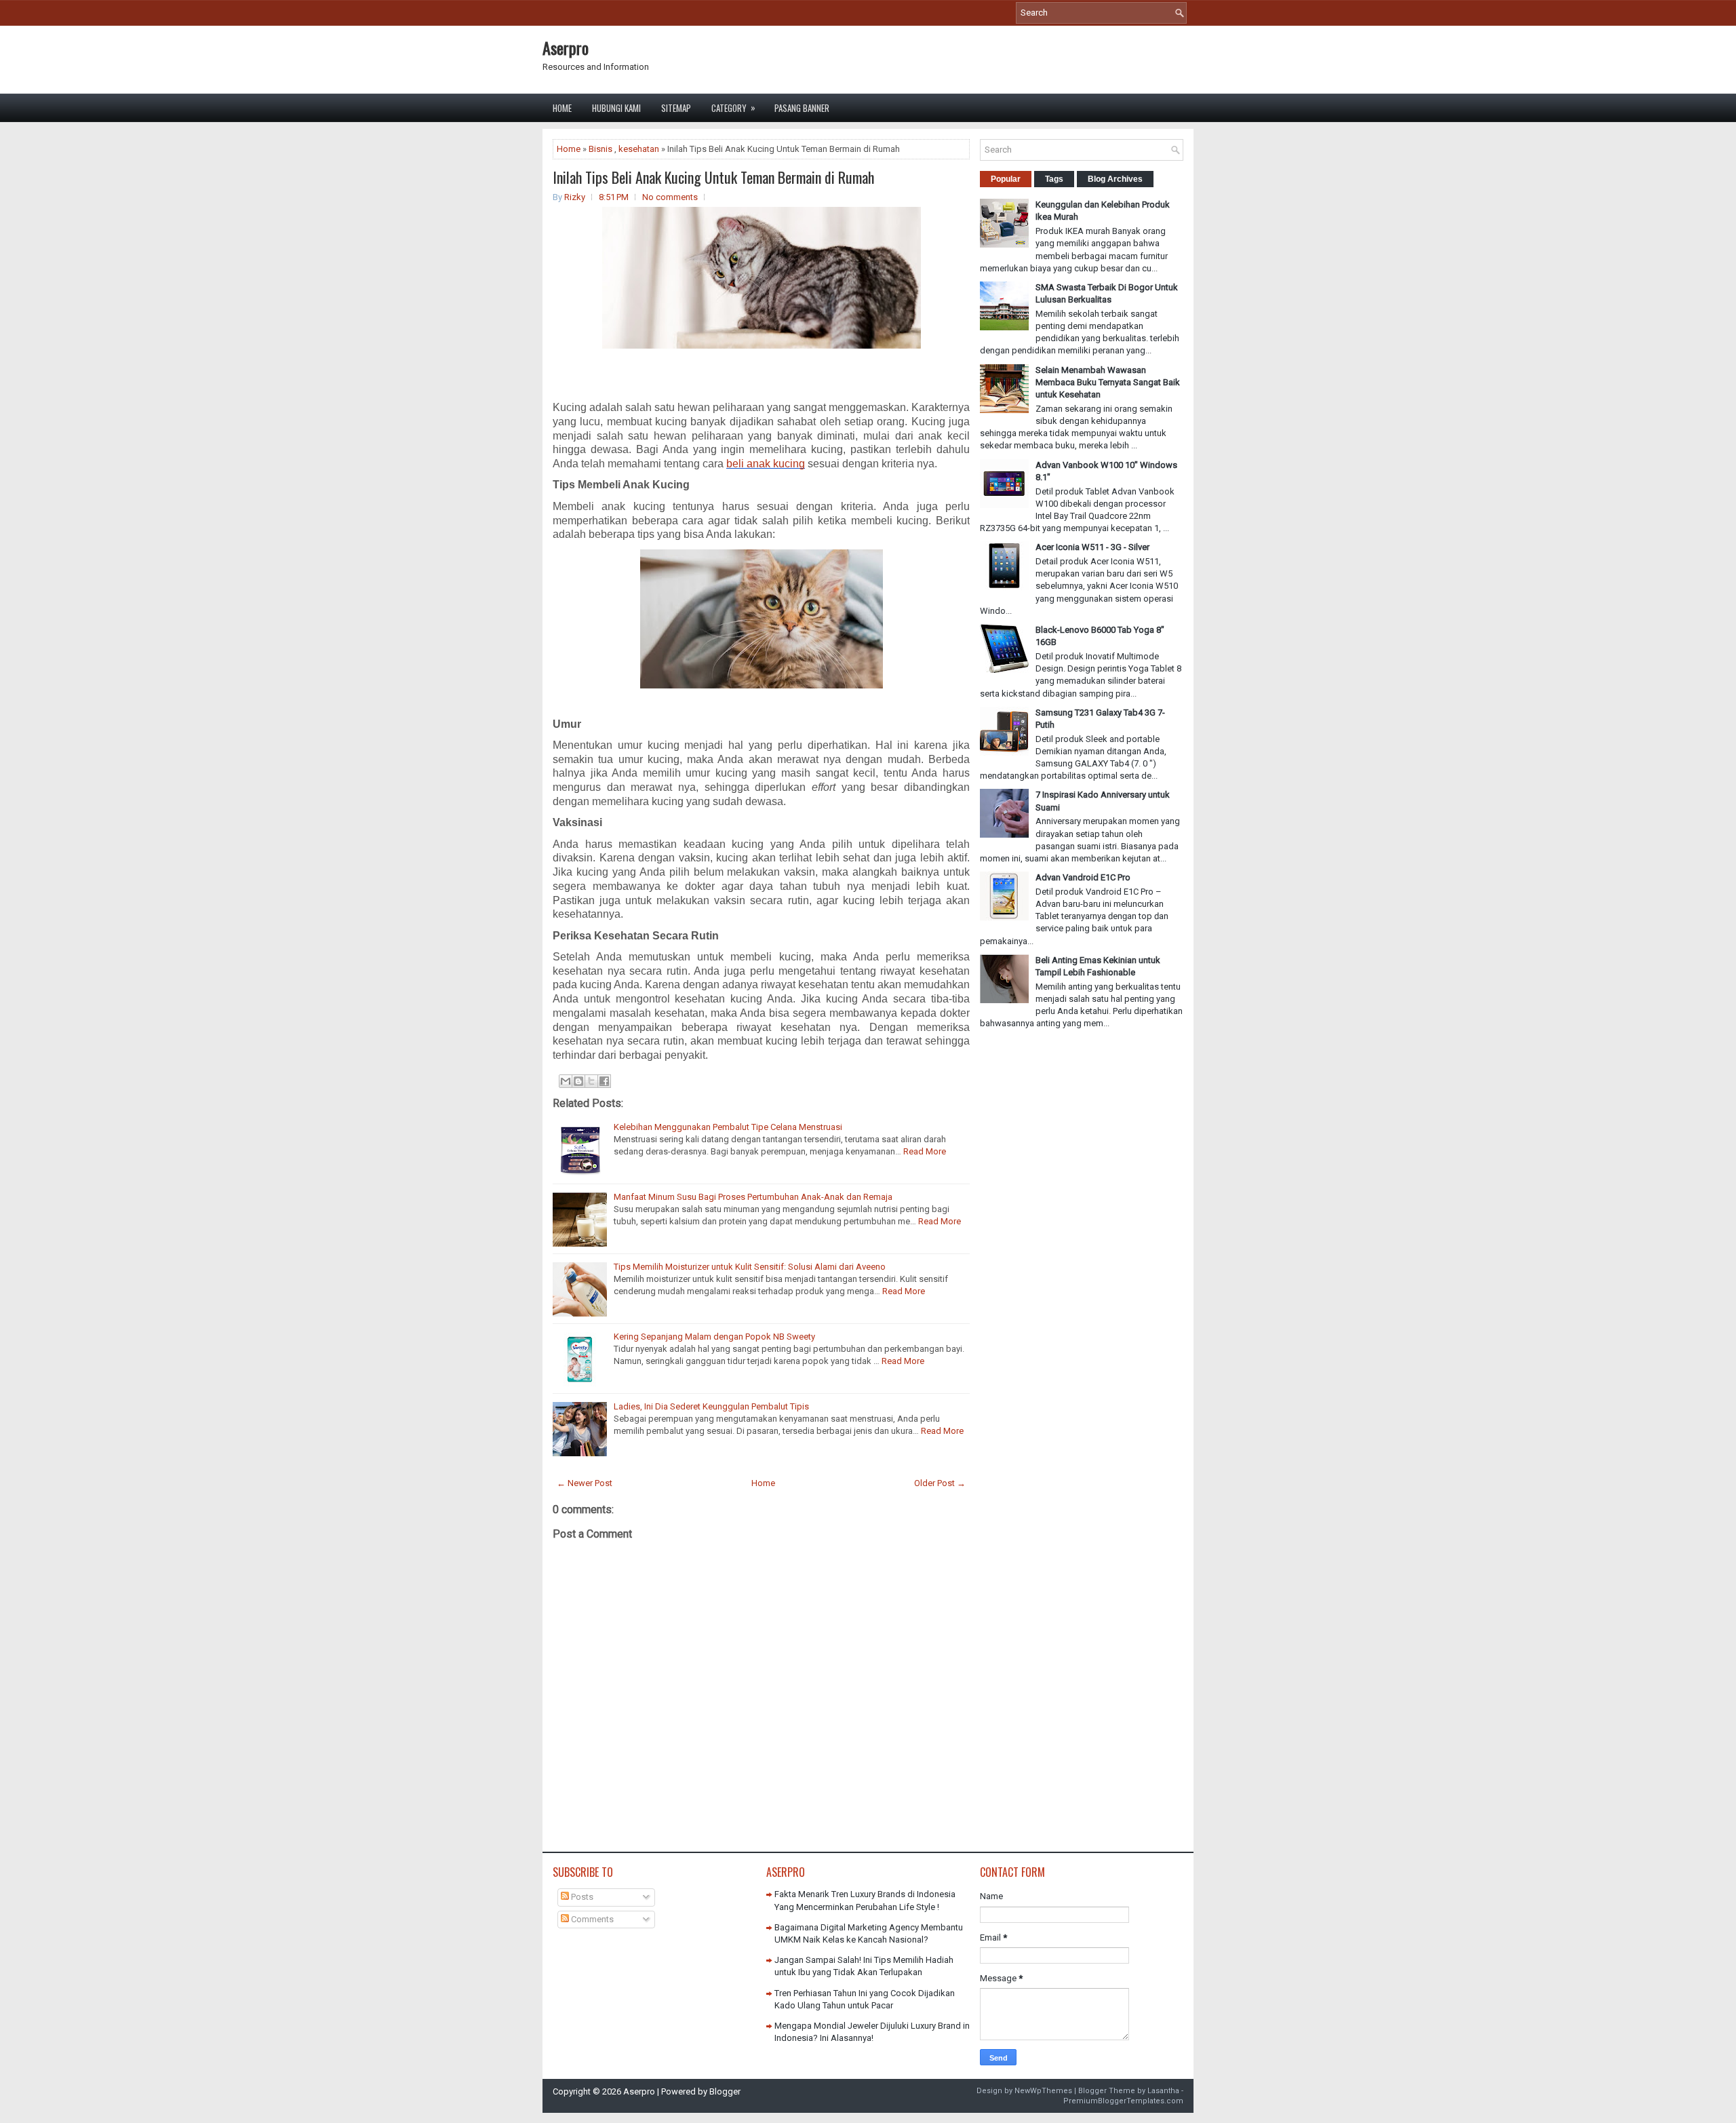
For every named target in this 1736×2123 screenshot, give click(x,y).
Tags (1054, 179)
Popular (1006, 179)
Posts (581, 1897)
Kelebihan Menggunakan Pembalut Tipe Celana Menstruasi (728, 1127)
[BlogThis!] (578, 1081)
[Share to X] (591, 1081)
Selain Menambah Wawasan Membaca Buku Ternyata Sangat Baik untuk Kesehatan (1108, 382)
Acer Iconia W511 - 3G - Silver (1092, 547)
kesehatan (639, 149)
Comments (591, 1919)
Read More (925, 1151)
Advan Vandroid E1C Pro (1083, 877)
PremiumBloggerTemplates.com (1123, 2101)
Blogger (725, 2091)
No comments (670, 197)
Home (562, 108)
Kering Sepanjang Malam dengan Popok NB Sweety (714, 1337)
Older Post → (940, 1483)
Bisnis (600, 149)
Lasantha (1163, 2091)
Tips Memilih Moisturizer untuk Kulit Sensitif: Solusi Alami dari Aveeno (750, 1267)
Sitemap (676, 108)
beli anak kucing (766, 464)
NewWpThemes (1043, 2091)
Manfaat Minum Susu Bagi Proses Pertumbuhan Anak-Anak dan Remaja (753, 1197)
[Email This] (566, 1081)
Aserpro (566, 47)
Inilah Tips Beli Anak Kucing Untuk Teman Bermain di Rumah (713, 177)
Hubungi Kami (616, 108)
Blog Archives (1115, 179)
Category (733, 108)
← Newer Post (585, 1483)
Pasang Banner (802, 108)
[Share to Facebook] (604, 1081)
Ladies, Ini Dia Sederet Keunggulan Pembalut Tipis (711, 1406)
